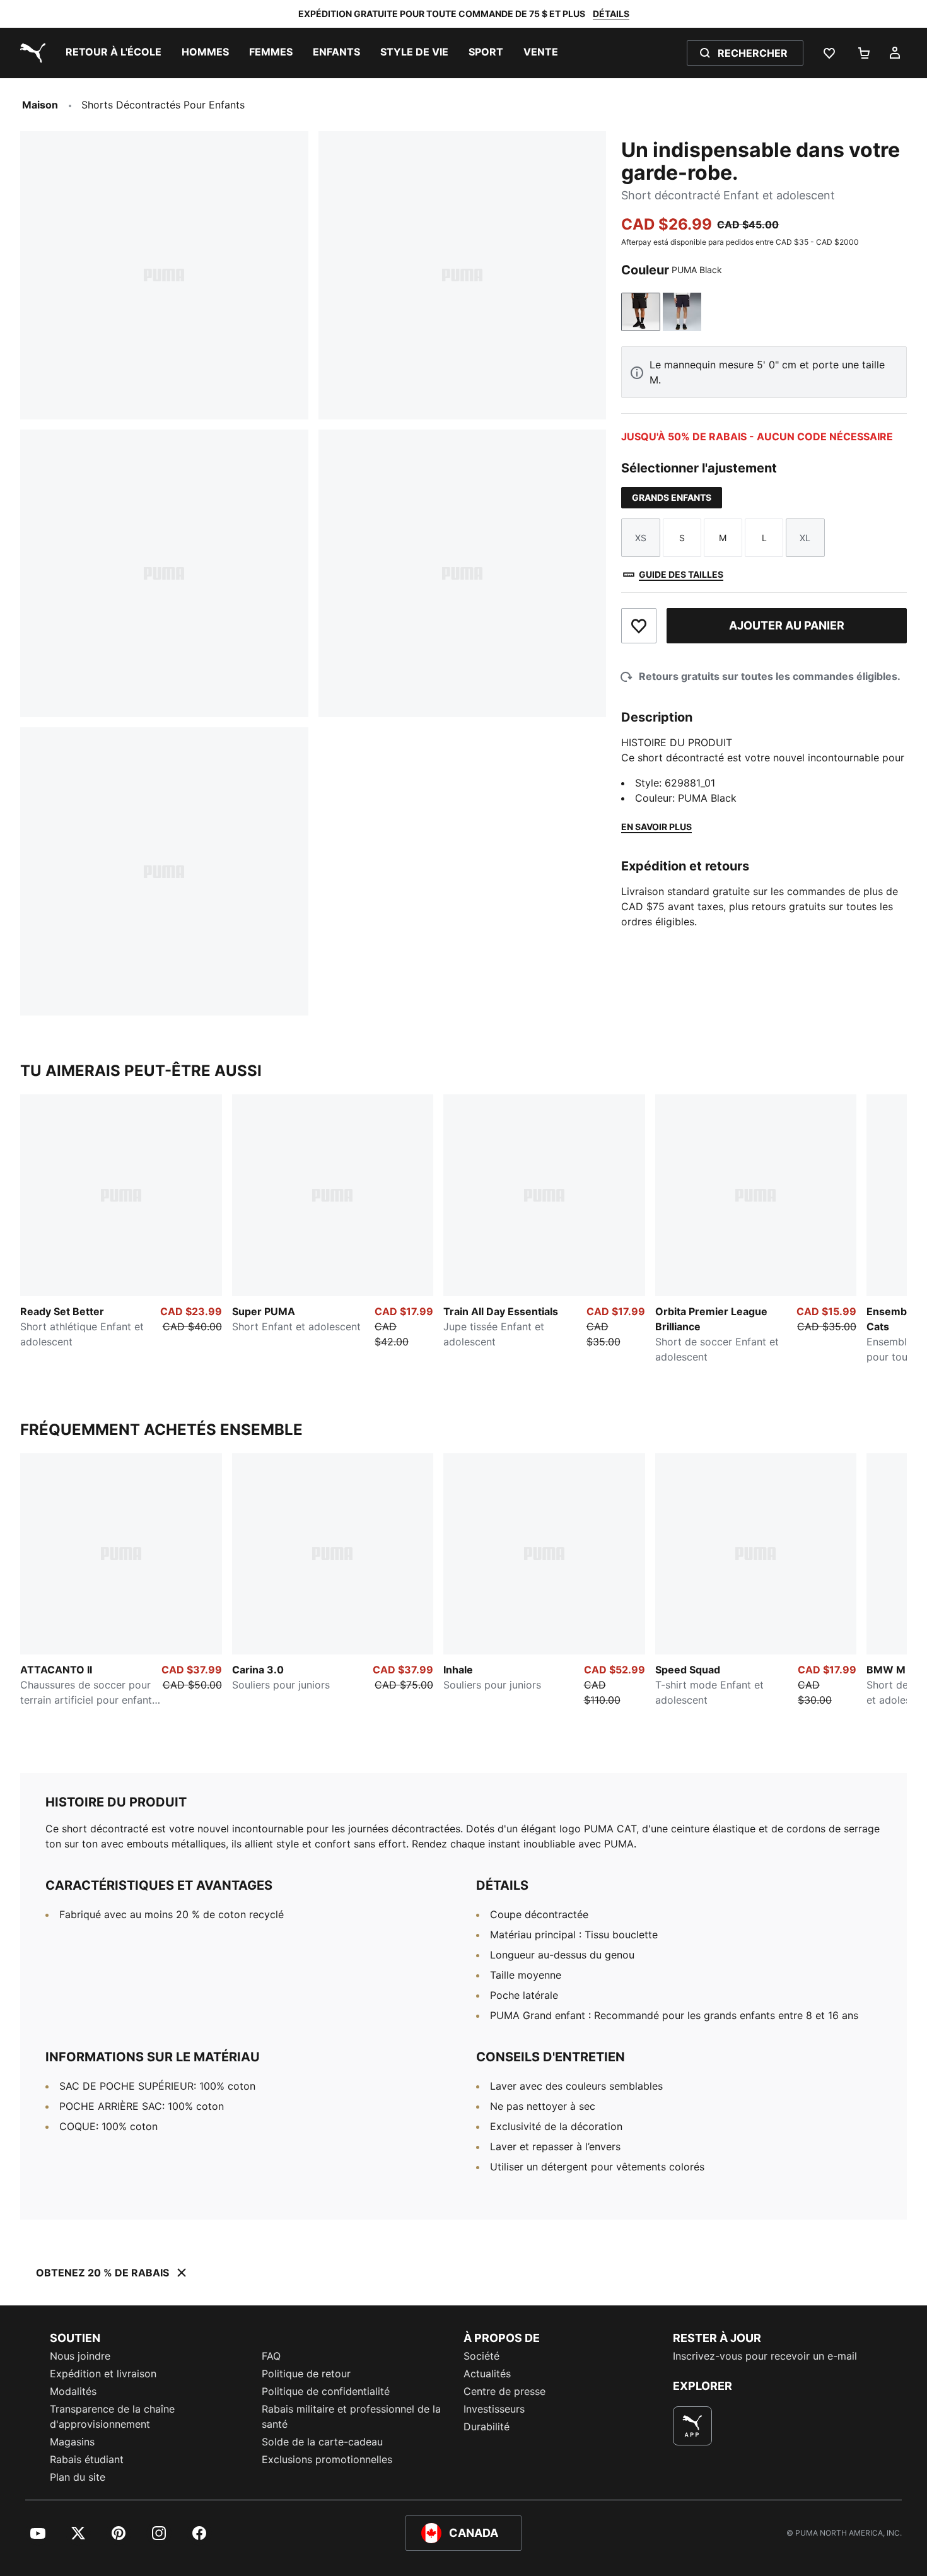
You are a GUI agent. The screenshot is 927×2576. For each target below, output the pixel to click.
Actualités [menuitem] (487, 2374)
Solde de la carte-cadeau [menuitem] (322, 2442)
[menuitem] (114, 53)
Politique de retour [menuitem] (306, 2374)
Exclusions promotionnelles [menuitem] (327, 2459)
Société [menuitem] (481, 2356)
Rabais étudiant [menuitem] (87, 2459)
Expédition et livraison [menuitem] (103, 2374)
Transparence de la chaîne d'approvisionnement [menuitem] (112, 2416)
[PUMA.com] (30, 53)
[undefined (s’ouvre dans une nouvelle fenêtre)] (692, 2426)
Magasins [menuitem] (72, 2442)
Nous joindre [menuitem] (80, 2356)
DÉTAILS (611, 14)
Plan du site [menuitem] (78, 2477)
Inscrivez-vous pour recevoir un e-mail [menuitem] (765, 2356)
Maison (40, 105)
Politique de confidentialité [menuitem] (326, 2391)
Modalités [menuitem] (73, 2391)
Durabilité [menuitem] (487, 2427)
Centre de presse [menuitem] (504, 2391)
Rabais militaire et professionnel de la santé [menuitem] (351, 2416)
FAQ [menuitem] (271, 2356)
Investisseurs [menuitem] (494, 2409)
